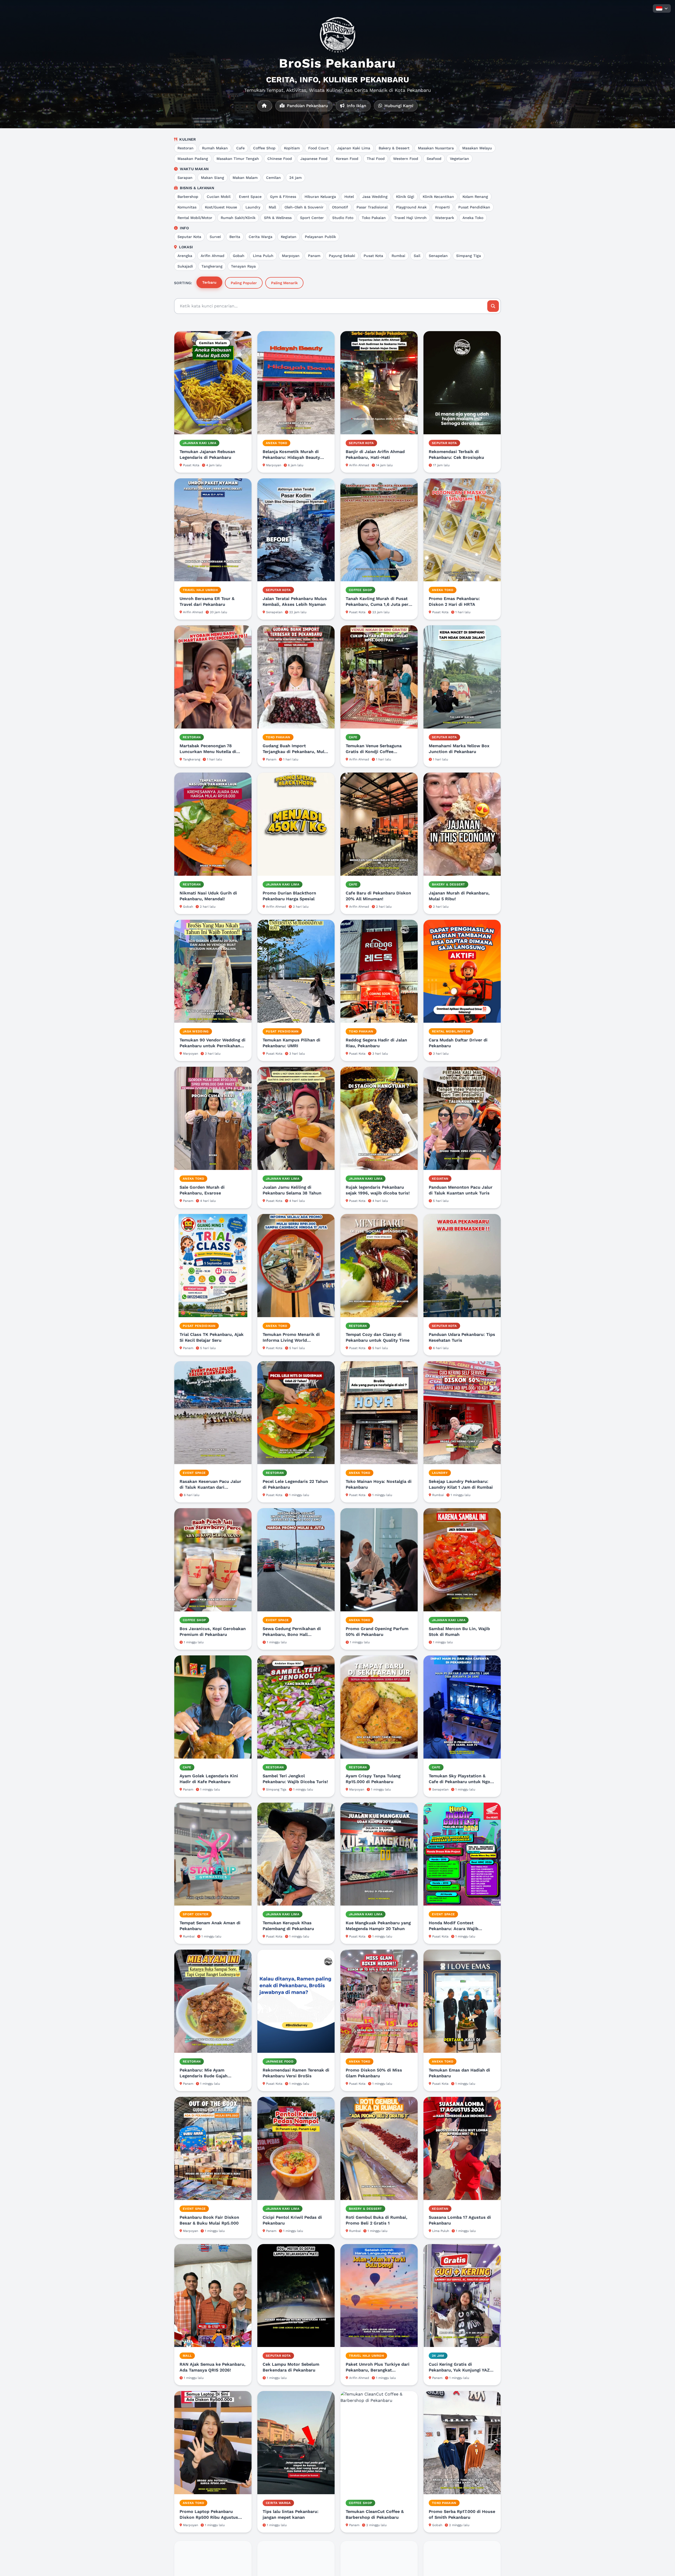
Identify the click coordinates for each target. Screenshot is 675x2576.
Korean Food (347, 159)
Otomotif (340, 207)
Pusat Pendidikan (474, 207)
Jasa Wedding (375, 197)
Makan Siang (213, 178)
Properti (442, 207)
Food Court (318, 148)
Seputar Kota (189, 237)
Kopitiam (292, 148)
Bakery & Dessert (394, 148)
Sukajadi (185, 266)
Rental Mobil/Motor (195, 218)
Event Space (250, 197)
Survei (215, 237)
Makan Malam (245, 178)
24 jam (295, 178)
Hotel (349, 197)
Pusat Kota (373, 256)
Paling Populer (244, 283)
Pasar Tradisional (372, 207)
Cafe (240, 148)
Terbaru (209, 282)
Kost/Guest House (221, 207)
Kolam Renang (475, 197)
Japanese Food (314, 159)
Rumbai (398, 256)
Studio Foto (343, 218)
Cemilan (273, 178)
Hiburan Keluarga (320, 197)
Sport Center (312, 218)
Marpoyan (291, 256)
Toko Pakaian (374, 218)
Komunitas (187, 207)
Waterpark (445, 218)
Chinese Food (280, 159)
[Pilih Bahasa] (662, 8)
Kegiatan (289, 237)
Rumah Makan (215, 148)
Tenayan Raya (243, 266)
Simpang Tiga (469, 256)
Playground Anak (411, 207)
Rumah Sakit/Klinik (238, 218)
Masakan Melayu (477, 148)
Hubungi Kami (398, 106)
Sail (417, 256)
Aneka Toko (473, 218)
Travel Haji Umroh (410, 218)
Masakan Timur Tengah (238, 159)
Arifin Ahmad (213, 256)
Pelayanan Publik (320, 237)
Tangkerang (212, 266)
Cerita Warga (261, 237)
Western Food (406, 159)
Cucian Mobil (219, 197)
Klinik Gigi (405, 197)
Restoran (185, 148)
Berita (235, 237)
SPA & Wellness (278, 218)
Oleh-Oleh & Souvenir (304, 207)
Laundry (253, 207)
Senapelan (438, 256)
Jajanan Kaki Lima (354, 148)
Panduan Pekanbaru (307, 106)
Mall (272, 207)
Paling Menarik (284, 283)
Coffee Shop (264, 148)
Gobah (239, 256)
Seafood (434, 159)
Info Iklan (356, 106)
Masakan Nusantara (436, 148)
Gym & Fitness (283, 197)
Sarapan (185, 178)
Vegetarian (459, 159)
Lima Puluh (263, 256)
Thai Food (376, 159)
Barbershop (188, 197)
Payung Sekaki (342, 256)
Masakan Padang (193, 159)
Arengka (185, 256)
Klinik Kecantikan (438, 197)
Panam (314, 256)
